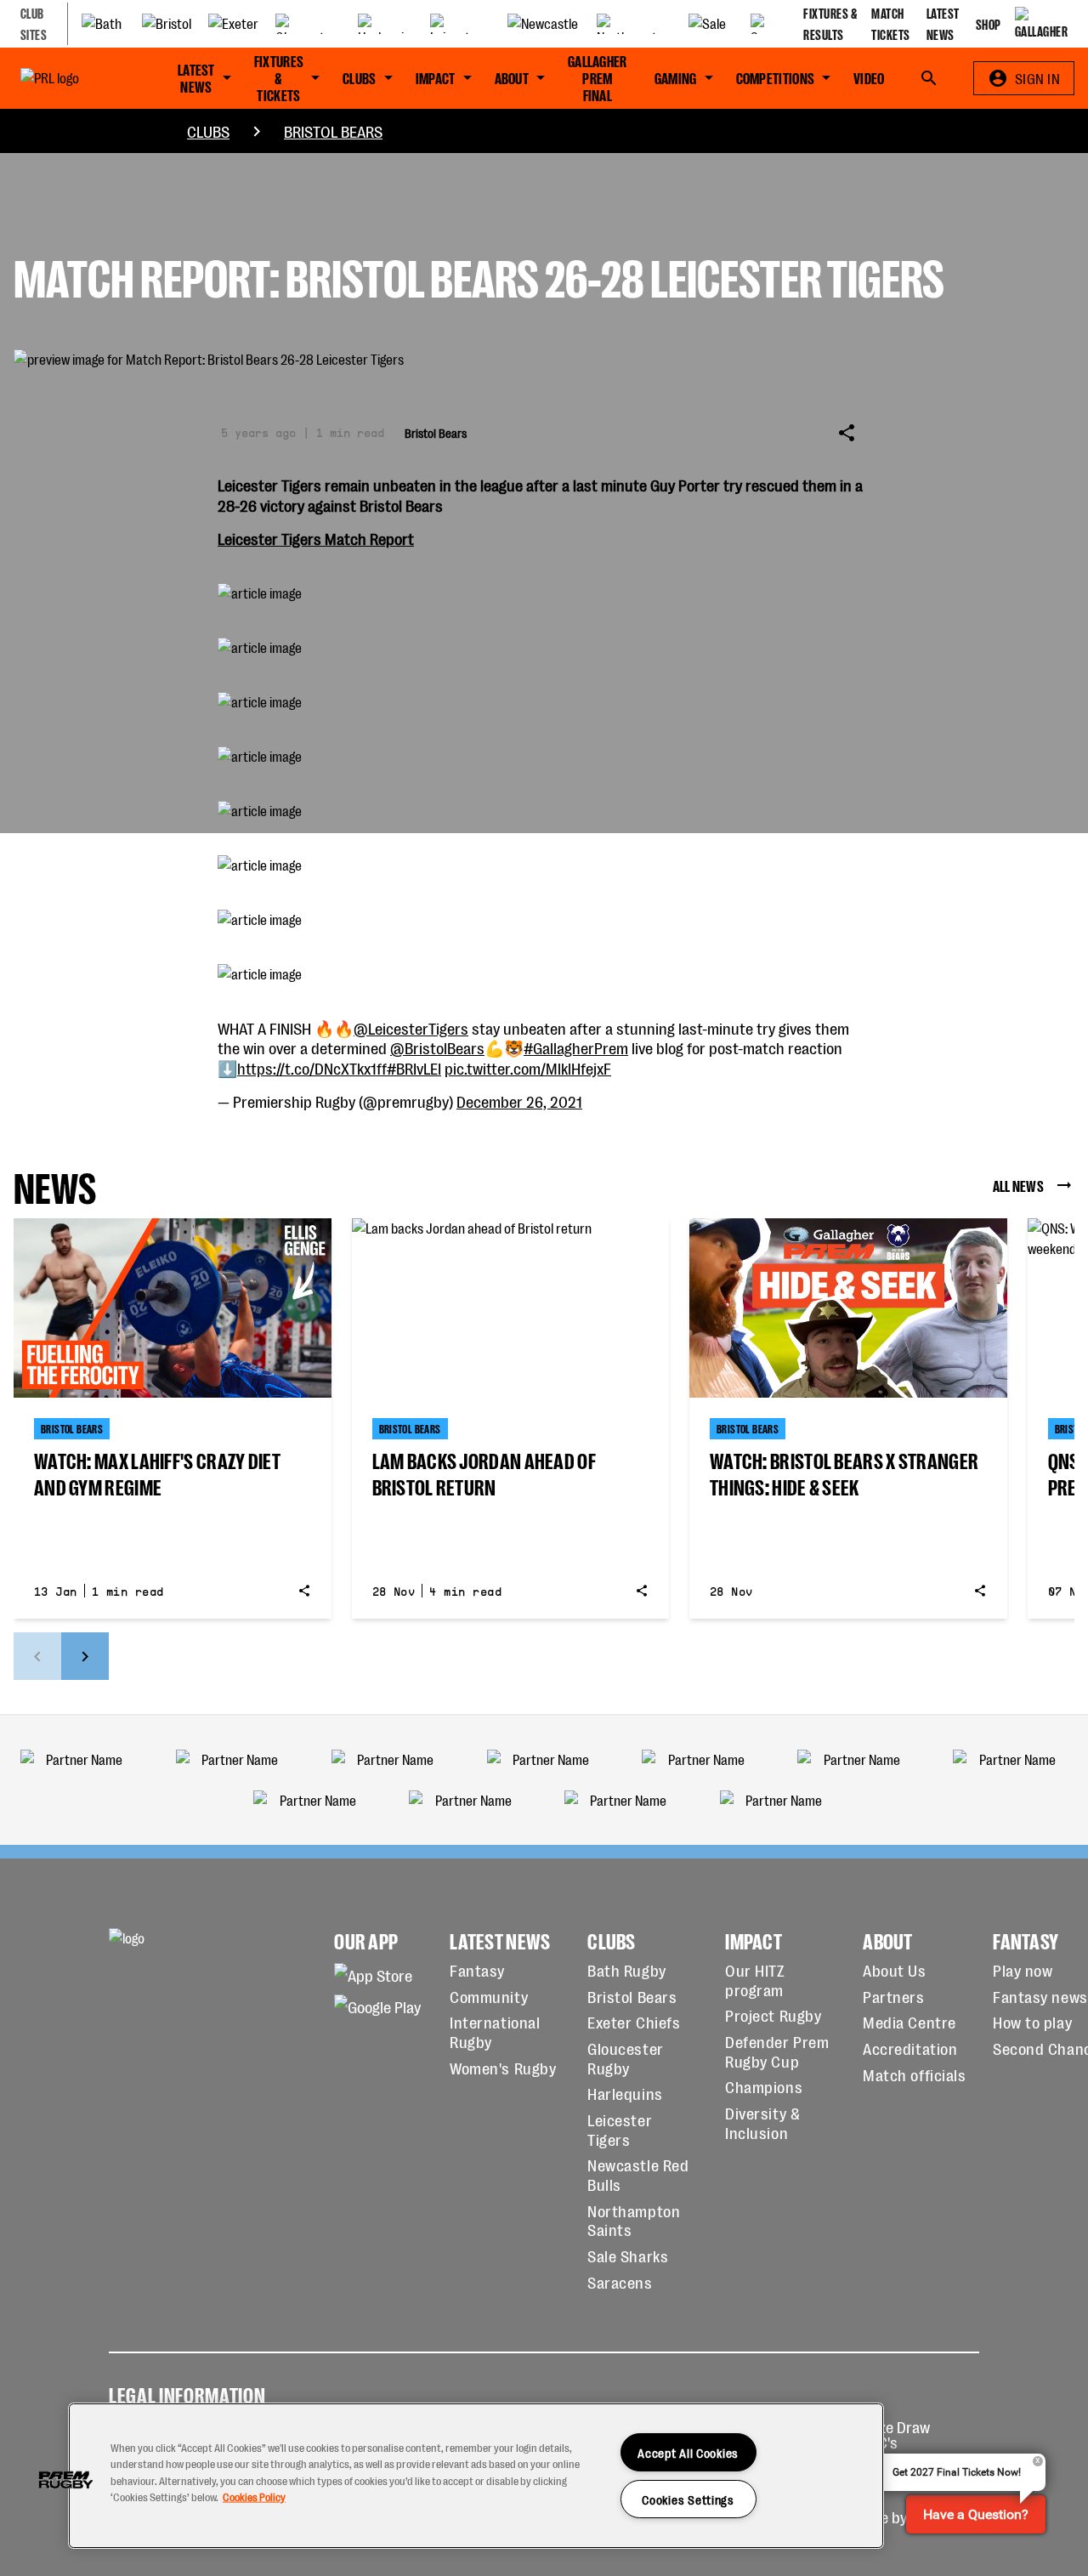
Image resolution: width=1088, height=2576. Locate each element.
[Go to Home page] (72, 78)
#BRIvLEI (414, 1068)
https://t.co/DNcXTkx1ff (312, 1068)
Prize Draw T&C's (895, 2434)
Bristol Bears (333, 131)
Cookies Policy (254, 2496)
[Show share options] (847, 433)
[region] (476, 2476)
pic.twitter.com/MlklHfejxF (528, 1068)
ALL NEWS (1018, 1185)
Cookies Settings (688, 2499)
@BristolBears (437, 1047)
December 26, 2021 (519, 1101)
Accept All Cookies (688, 2452)
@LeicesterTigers (411, 1028)
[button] (65, 2480)
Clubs (208, 131)
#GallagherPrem (576, 1047)
